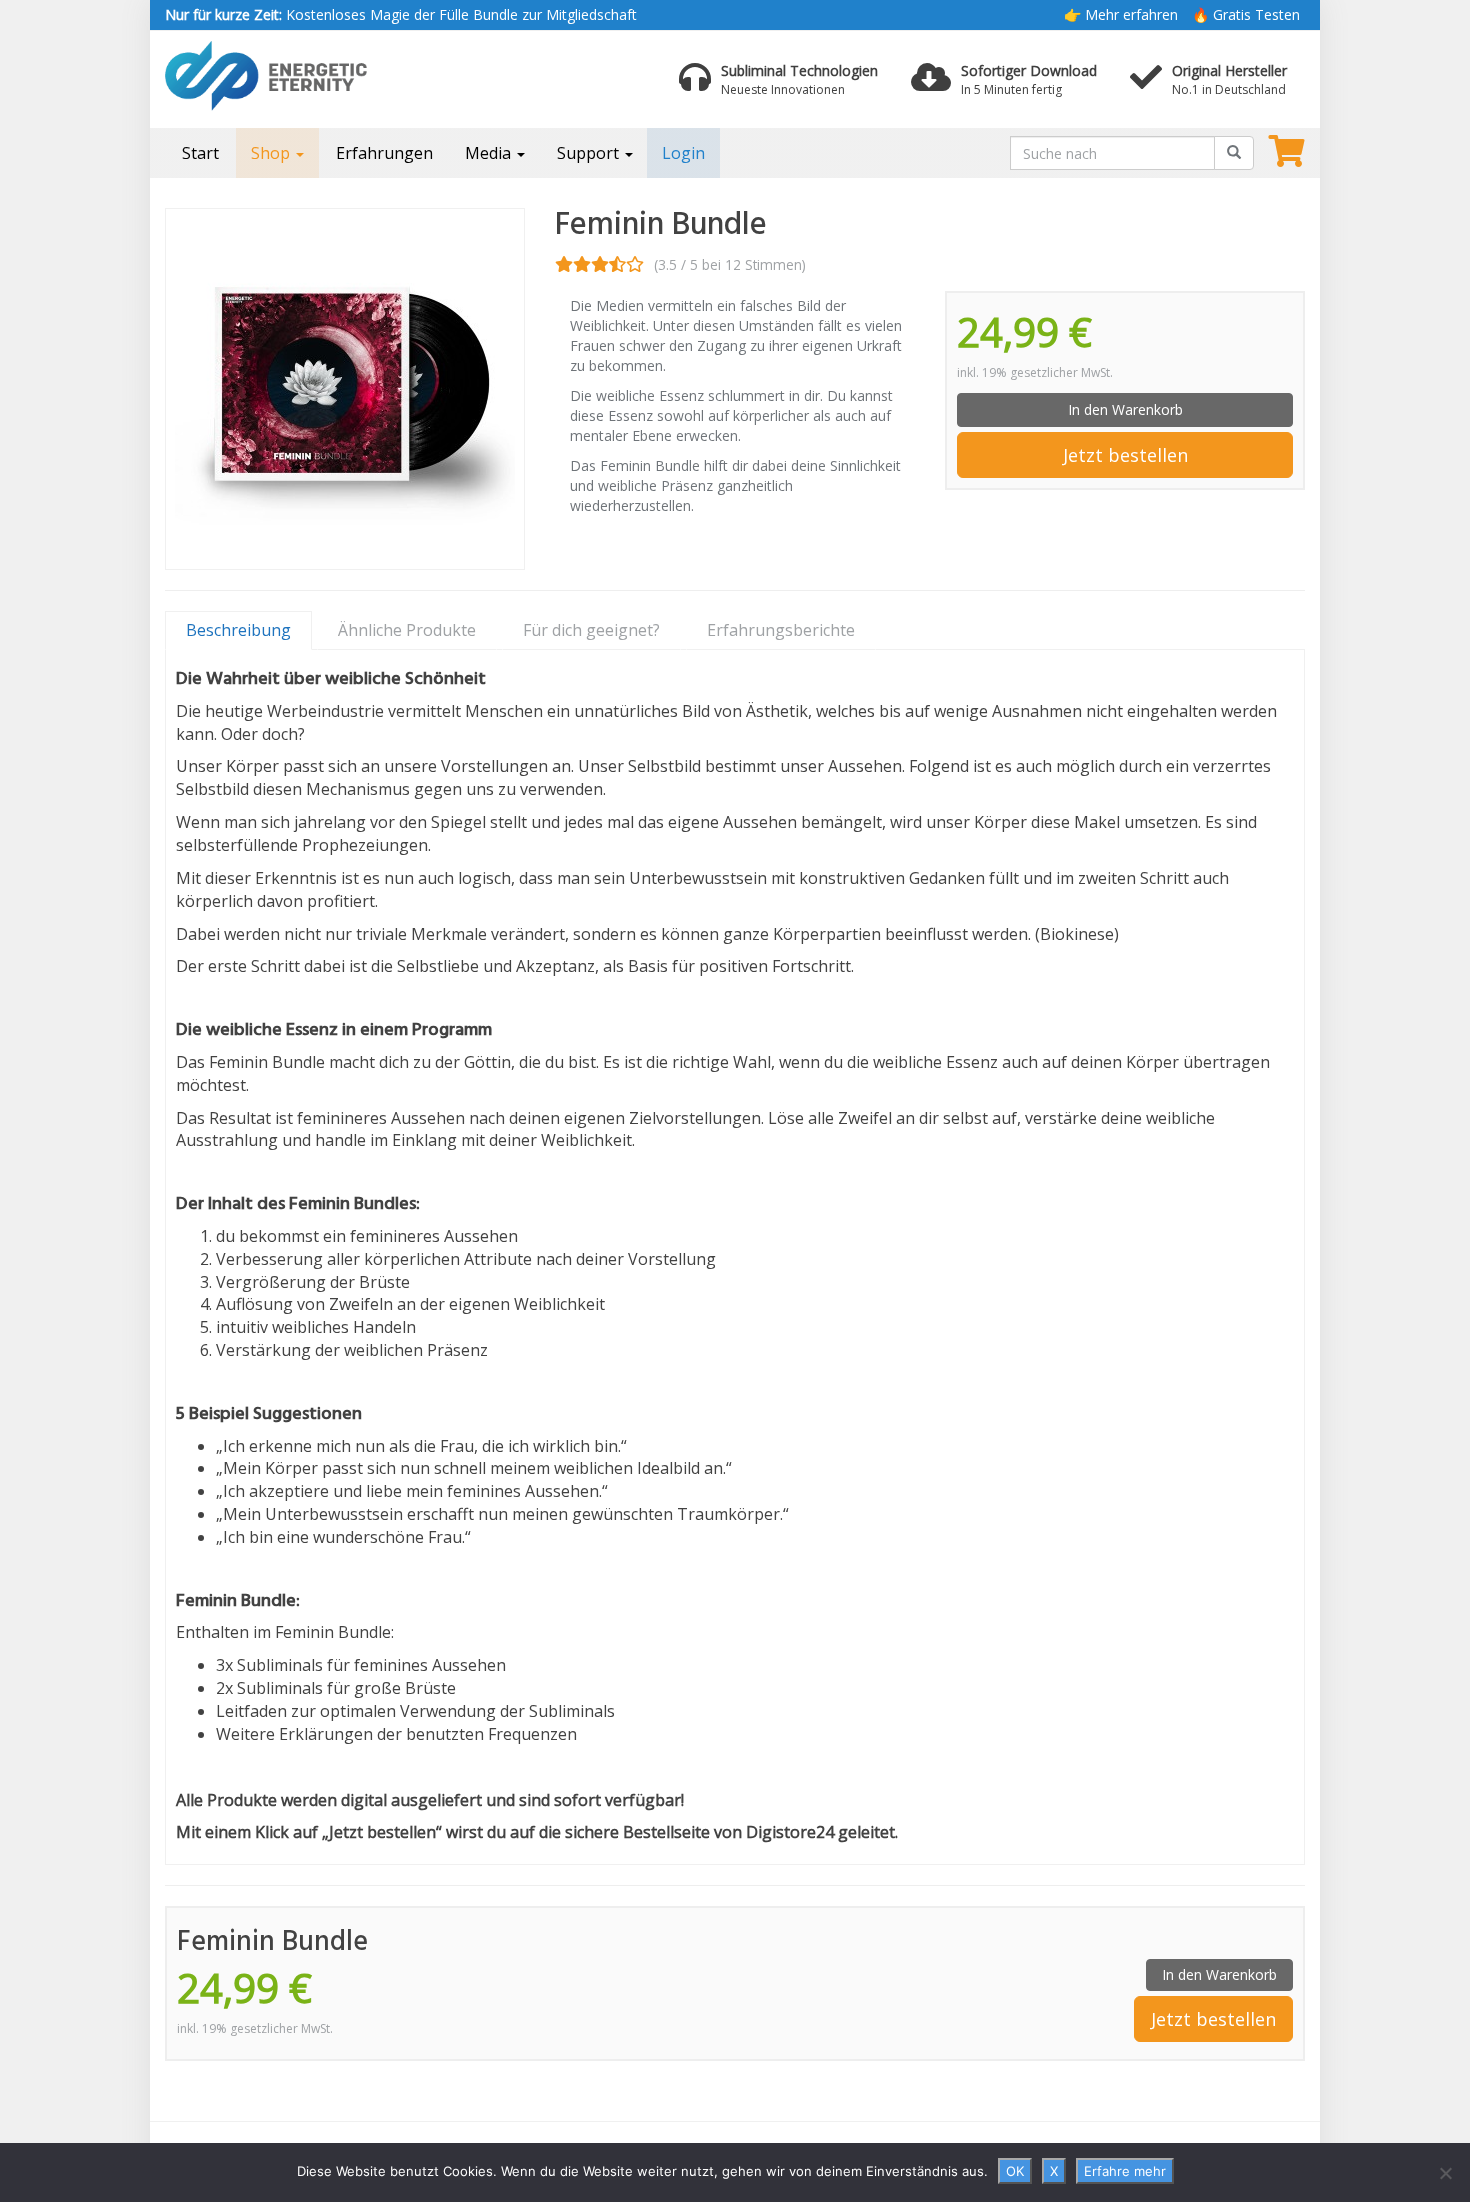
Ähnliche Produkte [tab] (407, 630)
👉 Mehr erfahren (1121, 14)
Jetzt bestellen (1125, 455)
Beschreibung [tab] (238, 630)
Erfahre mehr (1125, 2171)
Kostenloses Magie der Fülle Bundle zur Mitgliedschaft (401, 14)
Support (590, 153)
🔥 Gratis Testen (1246, 14)
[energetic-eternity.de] (345, 76)
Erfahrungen (384, 153)
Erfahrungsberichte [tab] (781, 630)
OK (1015, 2171)
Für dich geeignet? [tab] (591, 630)
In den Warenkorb (1125, 409)
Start (200, 153)
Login (683, 153)
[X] (1445, 2173)
